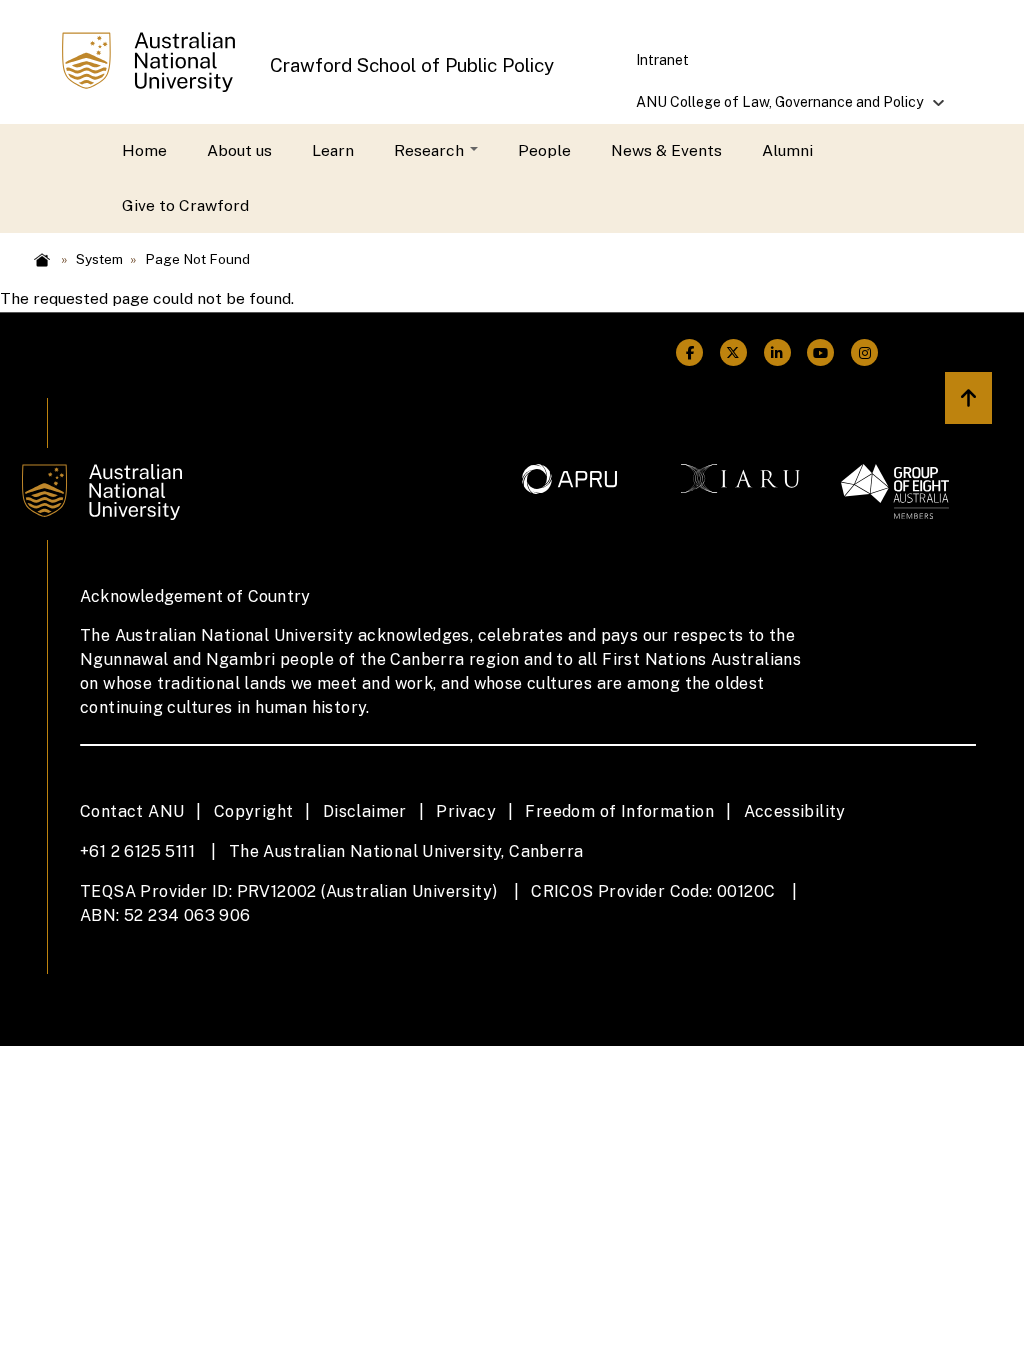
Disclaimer (365, 811)
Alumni (787, 150)
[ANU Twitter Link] (734, 353)
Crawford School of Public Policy (412, 65)
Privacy (466, 811)
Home (144, 150)
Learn (333, 150)
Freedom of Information (619, 811)
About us (239, 150)
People (544, 150)
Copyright (254, 811)
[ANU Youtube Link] (821, 353)
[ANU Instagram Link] (865, 353)
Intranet (662, 60)
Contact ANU (132, 811)
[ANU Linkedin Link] (777, 353)
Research (431, 150)
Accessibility (795, 811)
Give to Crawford (185, 205)
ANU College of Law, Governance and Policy (768, 108)
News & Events (666, 150)
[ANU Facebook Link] (690, 353)
